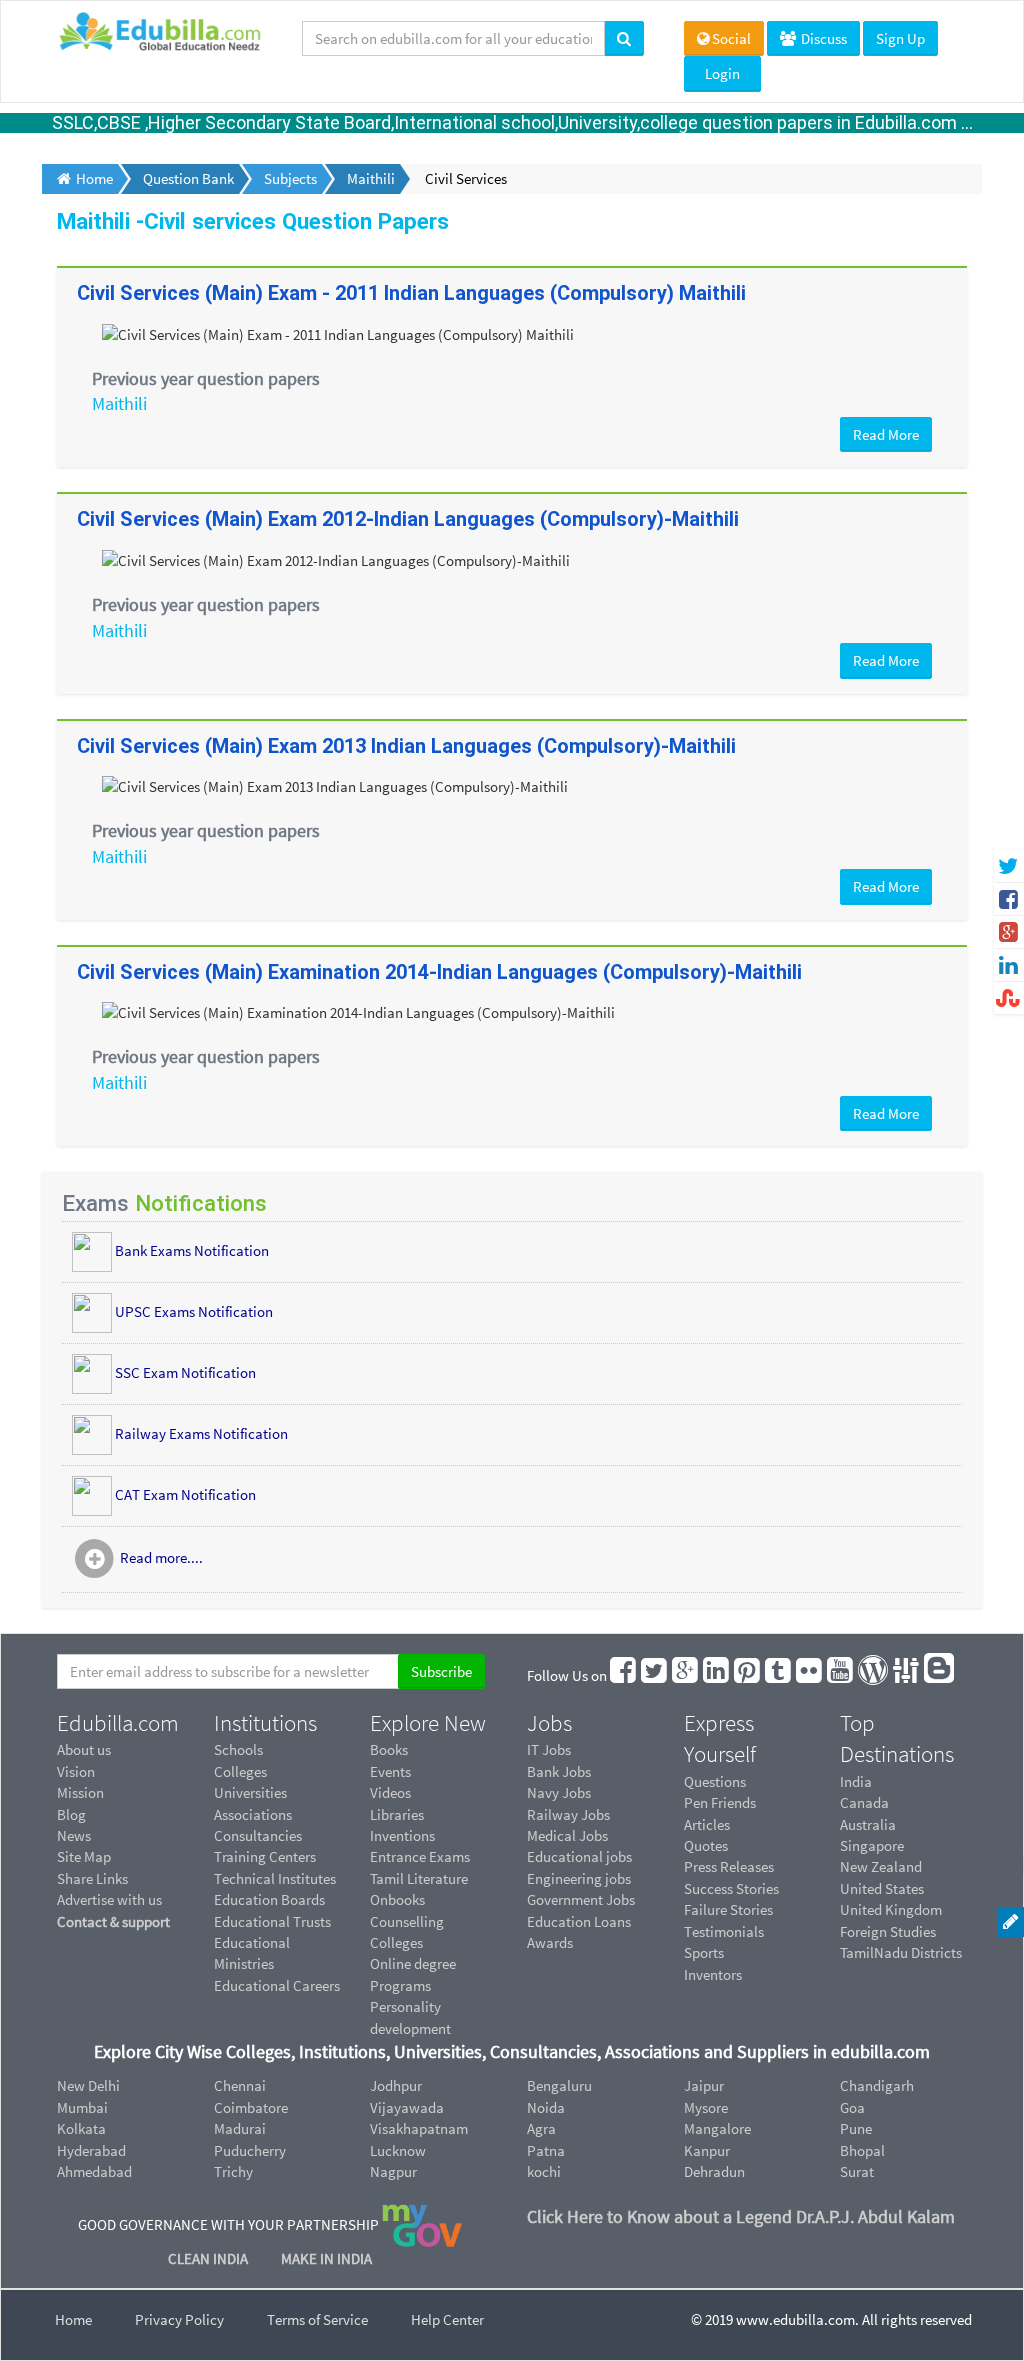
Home (73, 2319)
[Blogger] (940, 1675)
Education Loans (579, 1921)
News (74, 1835)
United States (882, 1888)
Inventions (402, 1835)
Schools (238, 1749)
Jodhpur (396, 2085)
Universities (250, 1792)
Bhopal (862, 2150)
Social (731, 38)
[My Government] (422, 2224)
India (856, 1781)
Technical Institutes (275, 1878)
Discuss (822, 38)
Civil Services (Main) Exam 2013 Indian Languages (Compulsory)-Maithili (406, 746)
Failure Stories (728, 1909)
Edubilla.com (118, 1723)
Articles (707, 1824)
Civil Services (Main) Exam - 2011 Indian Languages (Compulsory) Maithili (411, 293)
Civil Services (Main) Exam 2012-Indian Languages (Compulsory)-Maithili (408, 519)
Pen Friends (720, 1802)
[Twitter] (655, 1675)
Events (390, 1771)
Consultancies (258, 1835)
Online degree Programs (413, 1974)
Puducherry (250, 2150)
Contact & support (113, 1921)
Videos (390, 1792)
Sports (704, 1952)
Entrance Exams (420, 1856)
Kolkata (81, 2128)
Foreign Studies (888, 1931)
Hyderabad (91, 2150)
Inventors (713, 1974)
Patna (546, 2150)
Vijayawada (407, 2107)
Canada (864, 1802)
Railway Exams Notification (201, 1433)
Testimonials (724, 1931)
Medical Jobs (567, 1835)
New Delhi (88, 2085)
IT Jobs (549, 1749)
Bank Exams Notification (192, 1250)
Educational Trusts (272, 1921)
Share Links (92, 1878)
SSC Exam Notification (185, 1372)
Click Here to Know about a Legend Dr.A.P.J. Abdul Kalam (741, 2216)
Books (389, 1749)
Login (722, 73)
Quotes (706, 1845)
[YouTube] (841, 1675)
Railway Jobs (568, 1814)
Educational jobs (579, 1856)
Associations (253, 1814)
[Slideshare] (907, 1675)
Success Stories (731, 1888)
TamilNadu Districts (901, 1952)
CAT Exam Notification (185, 1494)
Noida (546, 2107)
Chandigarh (877, 2085)
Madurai (240, 2128)
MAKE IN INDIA (326, 2258)
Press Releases (729, 1866)
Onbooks (397, 1899)
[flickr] (810, 1675)
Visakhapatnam (419, 2128)
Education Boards (269, 1899)
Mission (80, 1792)
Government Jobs (581, 1899)
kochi (544, 2171)
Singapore (872, 1845)
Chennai (240, 2085)
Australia (868, 1824)
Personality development (410, 2017)
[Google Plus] (686, 1675)
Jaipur (704, 2085)
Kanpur (707, 2150)
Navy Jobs (559, 1792)
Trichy (233, 2171)
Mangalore (717, 2128)
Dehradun (714, 2171)
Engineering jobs (579, 1878)
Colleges (240, 1771)
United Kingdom (891, 1909)
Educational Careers (277, 1985)
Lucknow (398, 2150)
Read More (886, 434)
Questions (715, 1781)
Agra (541, 2128)
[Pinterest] (748, 1675)
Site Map (84, 1856)
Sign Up (900, 38)
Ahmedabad (94, 2171)
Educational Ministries (252, 1953)
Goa (852, 2107)
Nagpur (393, 2171)
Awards (550, 1942)
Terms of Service (317, 2319)
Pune (856, 2128)
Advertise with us (109, 1899)
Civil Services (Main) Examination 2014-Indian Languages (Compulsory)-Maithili (439, 972)
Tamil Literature (419, 1878)
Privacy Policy (179, 2319)
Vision (76, 1771)
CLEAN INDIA (209, 2258)
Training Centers (265, 1856)
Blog (71, 1814)
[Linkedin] (717, 1675)
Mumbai (82, 2107)
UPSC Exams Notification (194, 1311)
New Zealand (881, 1866)
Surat (857, 2171)
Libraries (397, 1814)
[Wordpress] (874, 1675)
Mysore (706, 2107)
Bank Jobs (559, 1771)
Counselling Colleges (407, 1932)
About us (84, 1749)
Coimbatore (251, 2107)
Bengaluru (559, 2085)
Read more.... (161, 1557)
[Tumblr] (779, 1675)
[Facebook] (624, 1675)
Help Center (447, 2319)
